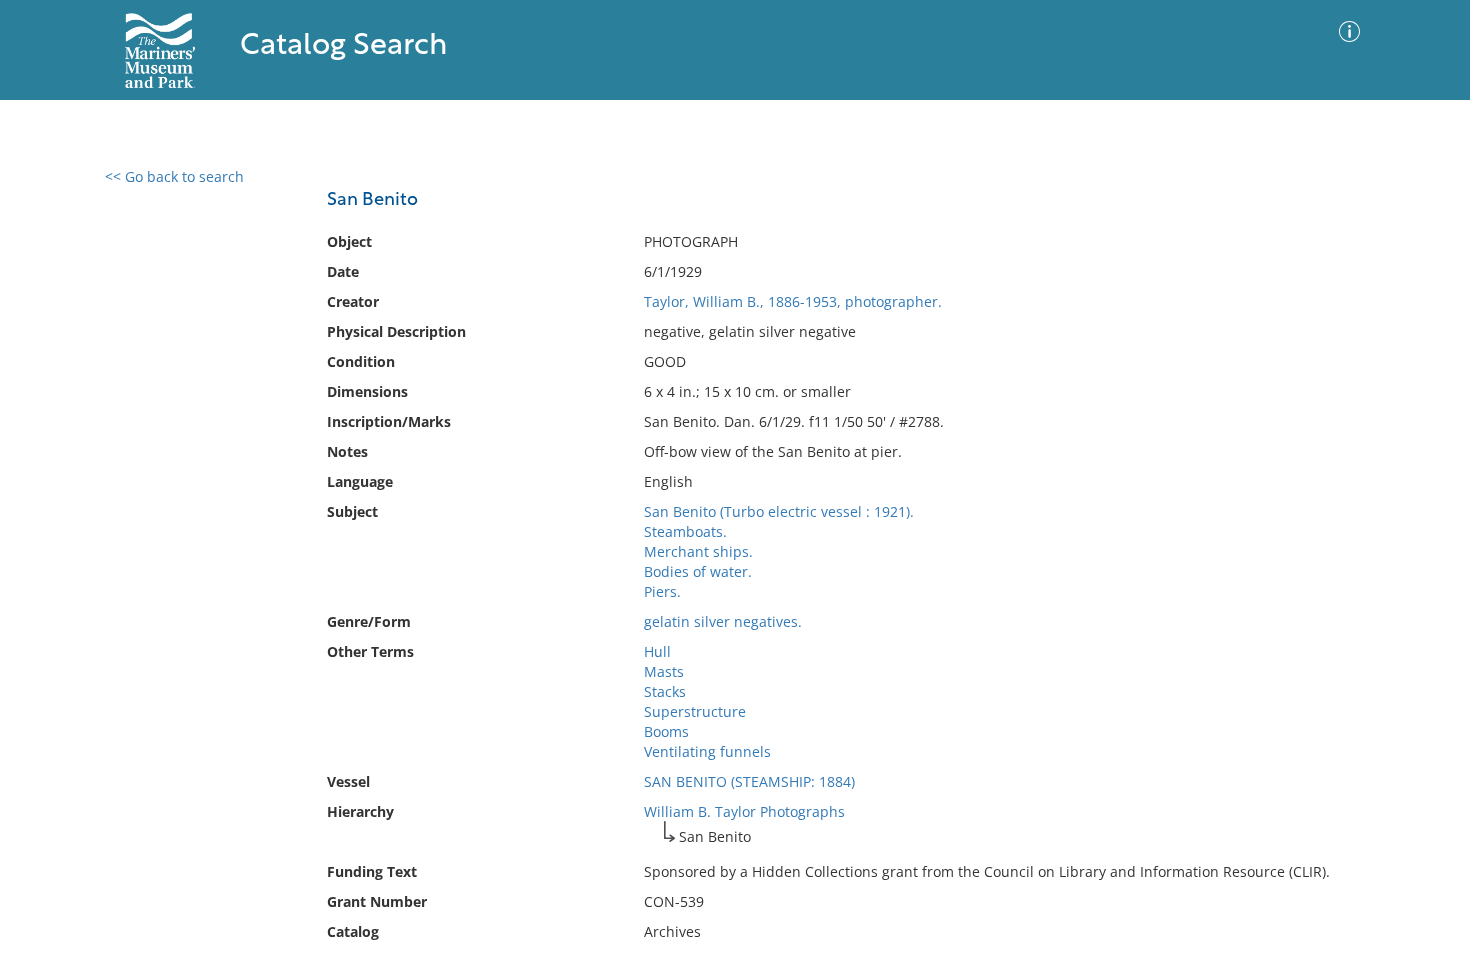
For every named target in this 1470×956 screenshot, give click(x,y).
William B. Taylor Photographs (744, 811)
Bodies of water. (698, 571)
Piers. (662, 591)
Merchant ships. (698, 551)
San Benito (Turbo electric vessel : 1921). (779, 511)
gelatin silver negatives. (723, 621)
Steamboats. (685, 531)
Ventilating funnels (707, 751)
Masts (664, 671)
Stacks (665, 691)
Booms (666, 731)
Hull (657, 651)
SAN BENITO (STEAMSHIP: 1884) (749, 781)
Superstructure (695, 711)
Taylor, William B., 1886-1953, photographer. (793, 301)
